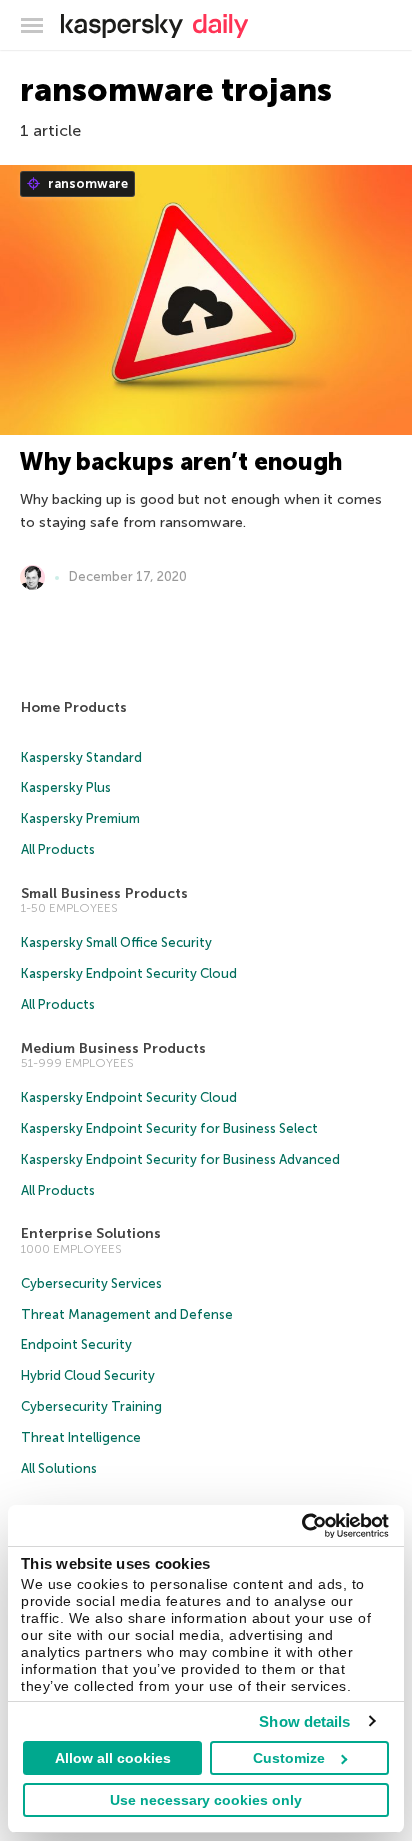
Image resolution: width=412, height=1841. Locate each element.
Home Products (74, 707)
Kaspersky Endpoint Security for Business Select (169, 1128)
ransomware (86, 183)
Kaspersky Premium (80, 818)
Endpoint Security (76, 1344)
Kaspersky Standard (81, 757)
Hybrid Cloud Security (88, 1375)
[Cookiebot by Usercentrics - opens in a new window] (301, 1526)
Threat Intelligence (81, 1437)
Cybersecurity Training (91, 1406)
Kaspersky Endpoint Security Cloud (129, 973)
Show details (304, 1721)
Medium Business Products (113, 1048)
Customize (289, 1758)
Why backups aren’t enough (181, 461)
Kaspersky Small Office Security (116, 942)
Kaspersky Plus (66, 787)
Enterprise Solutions (91, 1233)
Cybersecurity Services (91, 1283)
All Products (58, 849)
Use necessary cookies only (206, 1800)
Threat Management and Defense (127, 1314)
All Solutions (59, 1468)
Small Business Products (104, 893)
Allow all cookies (113, 1758)
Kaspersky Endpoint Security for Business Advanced (180, 1159)
